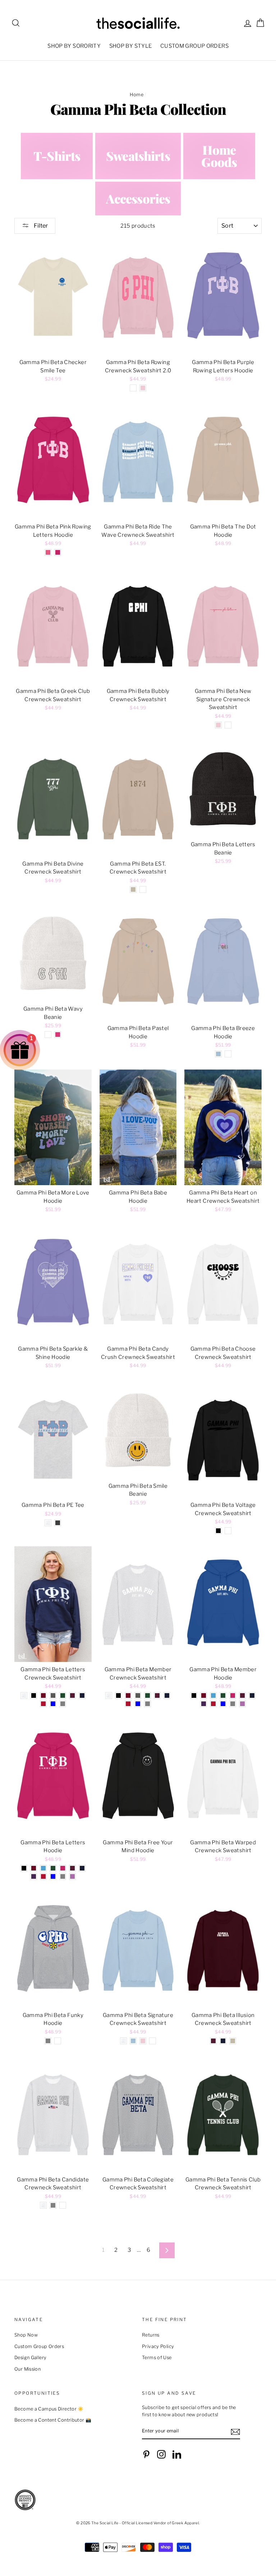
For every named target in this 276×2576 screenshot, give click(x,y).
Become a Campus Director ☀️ (49, 2409)
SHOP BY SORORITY (74, 46)
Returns (151, 2335)
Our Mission (27, 2369)
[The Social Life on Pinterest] (146, 2454)
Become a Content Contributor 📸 (53, 2420)
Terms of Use (157, 2358)
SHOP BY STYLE (131, 46)
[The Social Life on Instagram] (161, 2454)
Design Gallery (30, 2358)
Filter (40, 226)
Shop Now (26, 2335)
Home (137, 95)
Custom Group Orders (39, 2346)
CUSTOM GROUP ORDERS (194, 46)
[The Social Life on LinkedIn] (177, 2454)
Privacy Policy (158, 2346)
